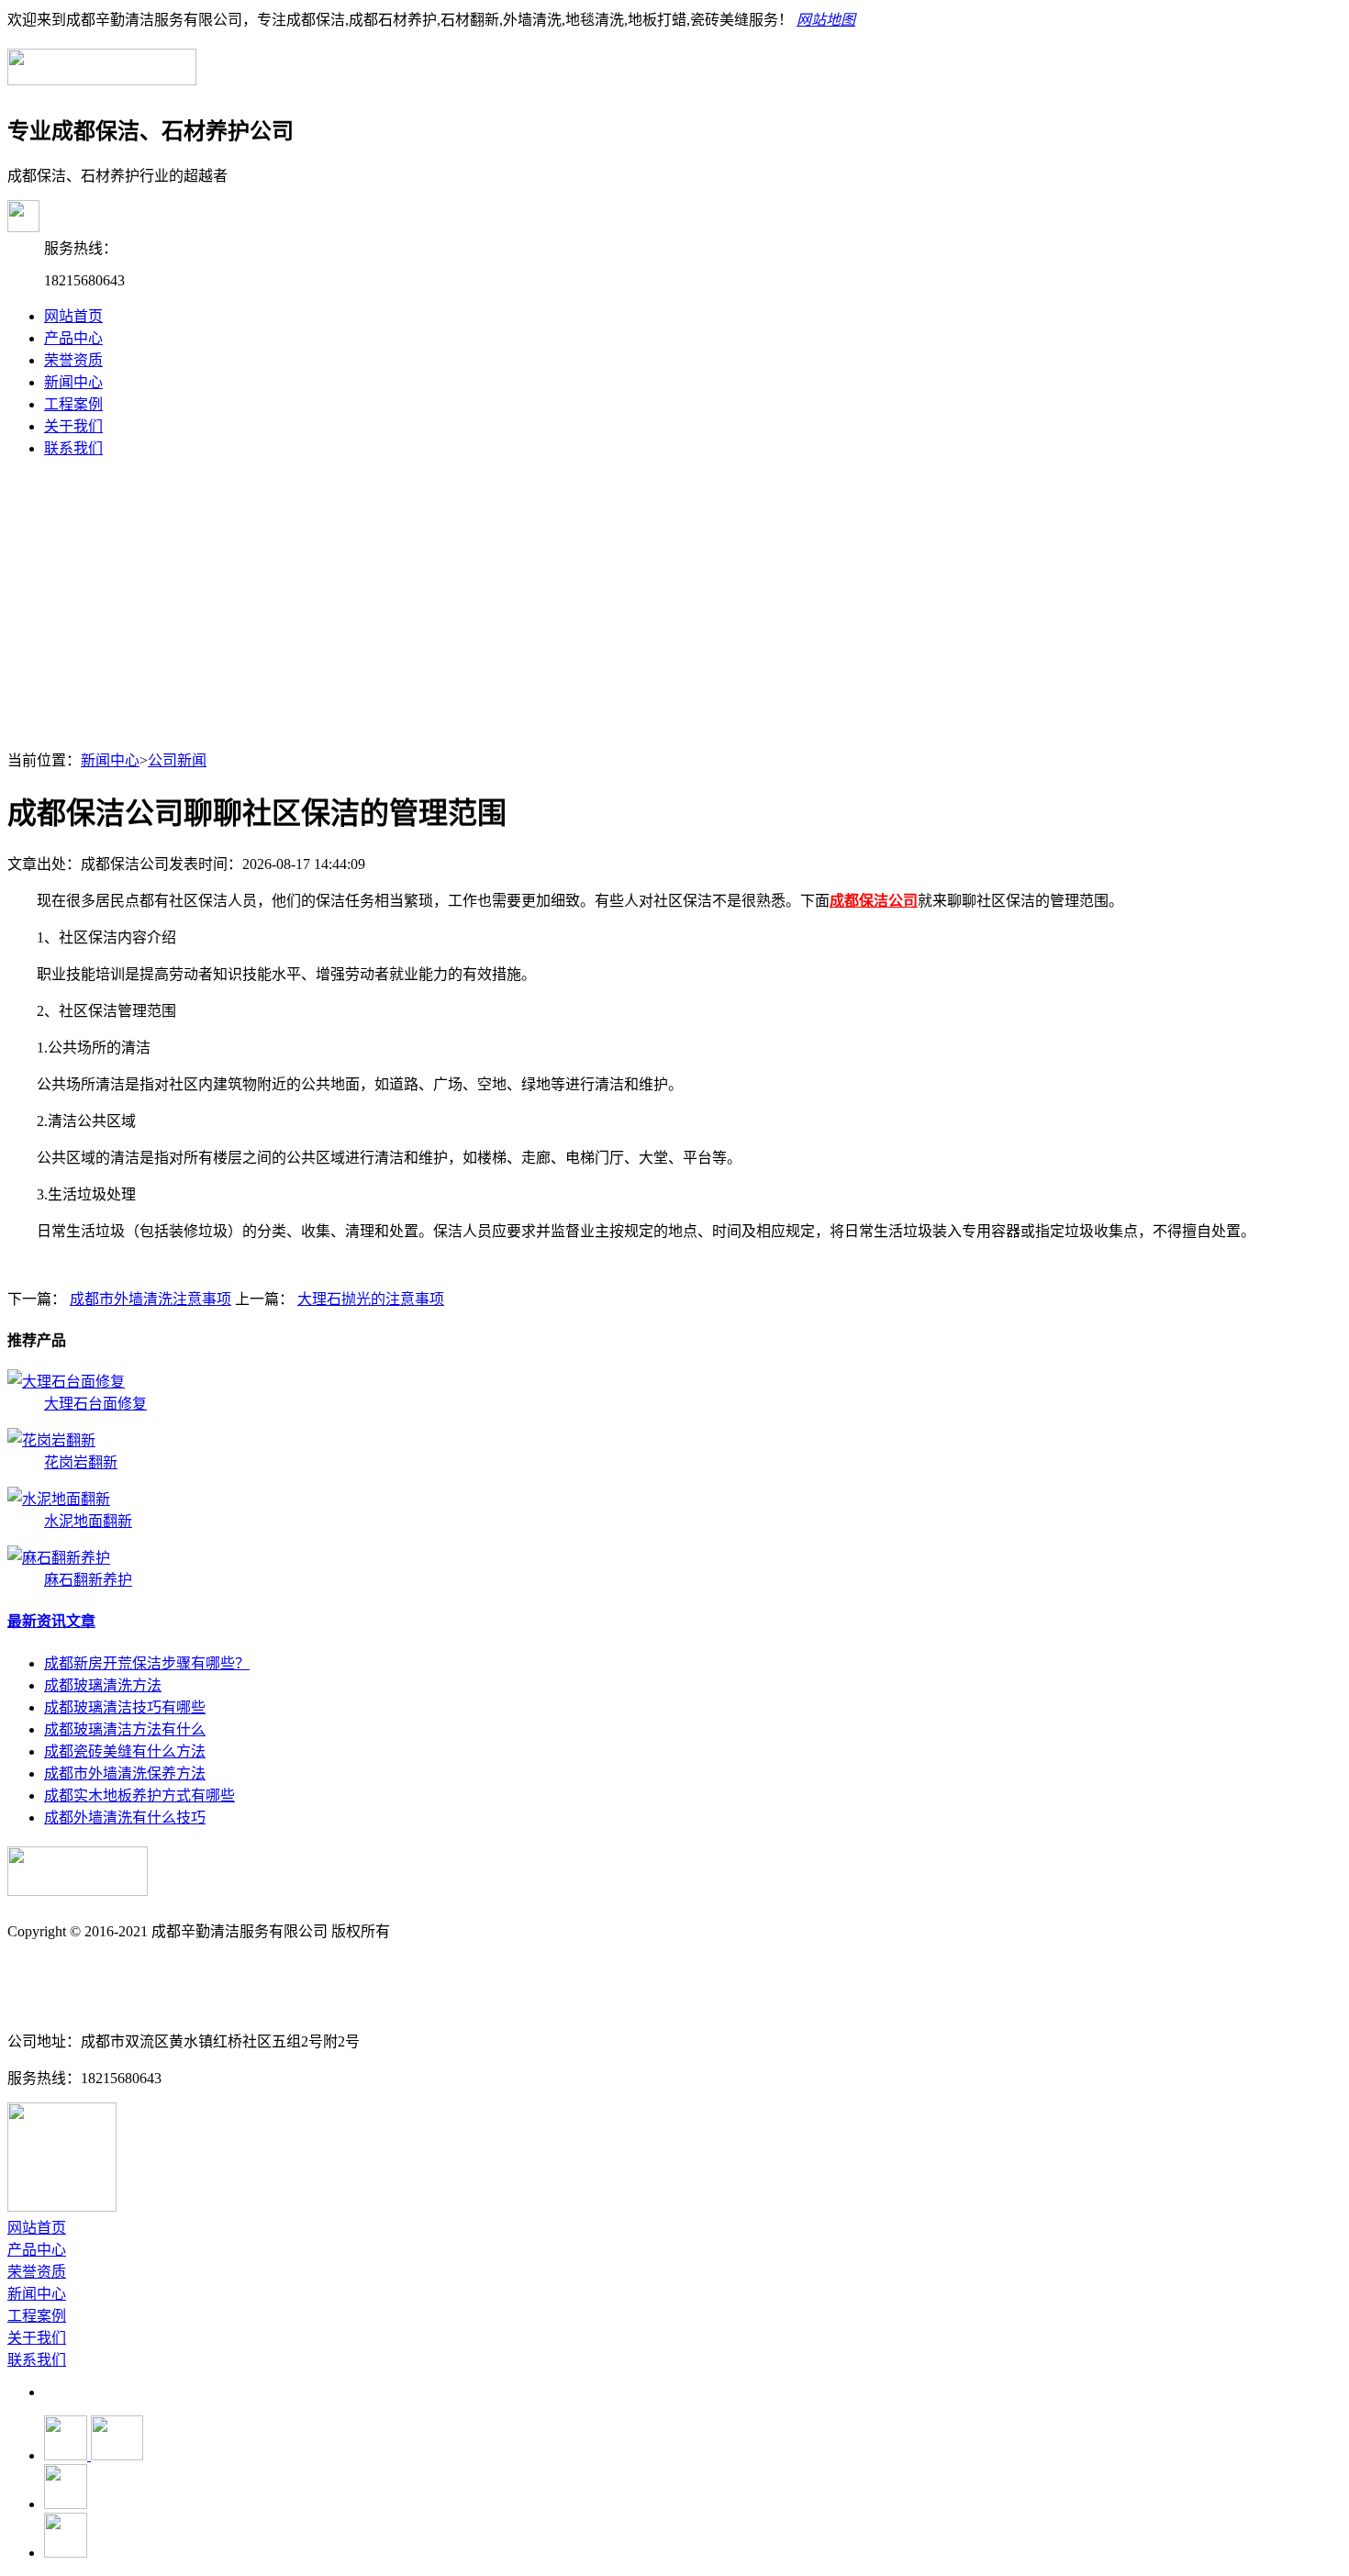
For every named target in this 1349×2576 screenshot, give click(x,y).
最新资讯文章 (51, 1621)
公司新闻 (177, 760)
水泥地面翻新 (88, 1521)
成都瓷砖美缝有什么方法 (125, 1751)
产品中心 (73, 338)
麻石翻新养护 (88, 1580)
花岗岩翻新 (81, 1462)
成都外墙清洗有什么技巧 (125, 1818)
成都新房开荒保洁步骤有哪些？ (147, 1663)
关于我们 (73, 426)
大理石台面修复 (95, 1404)
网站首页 (73, 316)
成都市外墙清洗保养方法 (125, 1773)
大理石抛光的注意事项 (371, 1299)
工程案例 (73, 404)
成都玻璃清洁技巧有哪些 (125, 1707)
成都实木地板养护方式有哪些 (139, 1795)
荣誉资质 (73, 360)
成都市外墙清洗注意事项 (151, 1299)
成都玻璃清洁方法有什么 (125, 1729)
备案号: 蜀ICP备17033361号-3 (102, 1968)
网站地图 (826, 20)
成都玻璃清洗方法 (103, 1685)
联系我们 (73, 448)
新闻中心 (73, 382)
